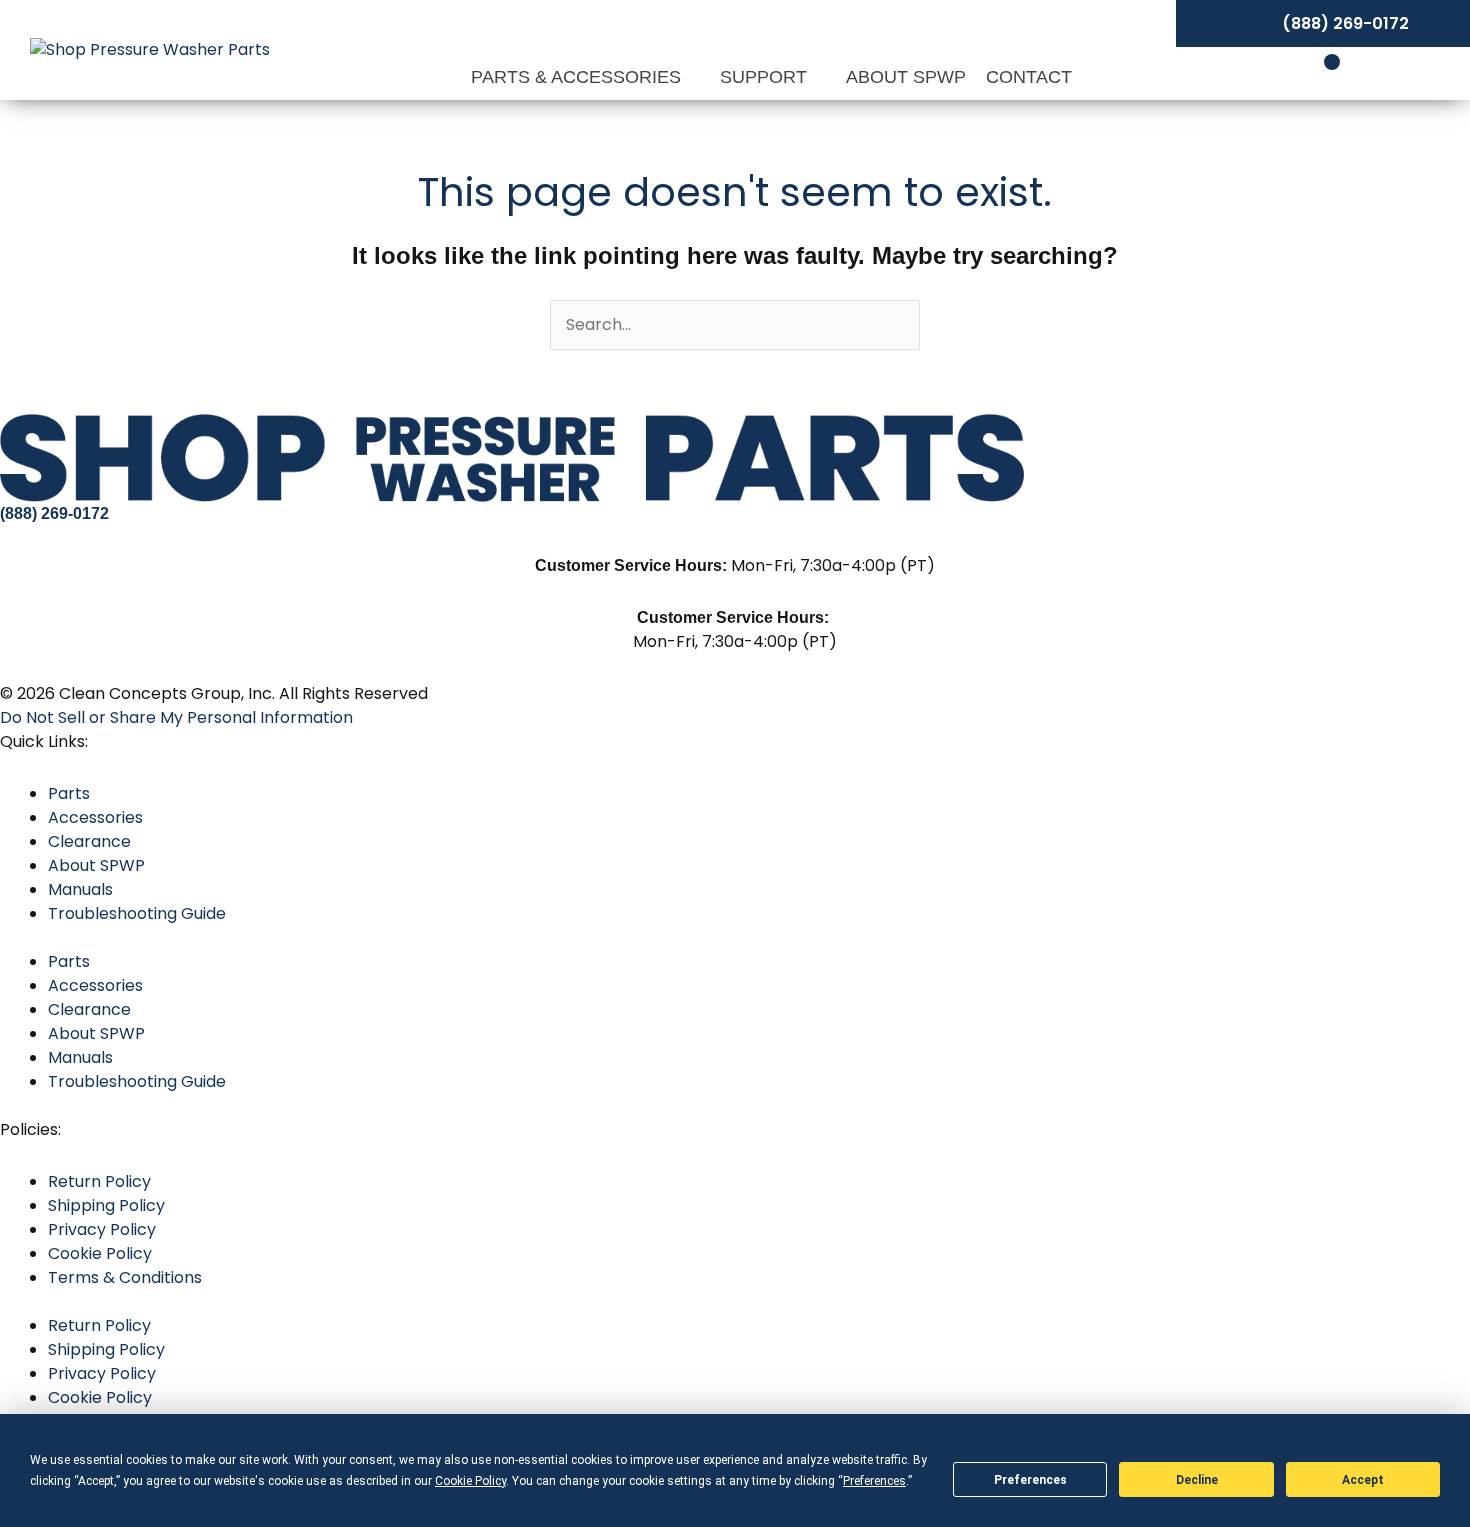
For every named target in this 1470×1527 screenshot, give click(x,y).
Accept (1363, 1480)
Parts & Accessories (578, 77)
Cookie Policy (100, 1253)
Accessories (95, 817)
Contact (1029, 77)
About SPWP (906, 77)
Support (766, 77)
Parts (69, 793)
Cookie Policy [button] (470, 1481)
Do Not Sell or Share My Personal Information (176, 717)
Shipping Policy (106, 1205)
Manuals (80, 889)
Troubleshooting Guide (137, 913)
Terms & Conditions (125, 1277)
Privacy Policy (102, 1229)
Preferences (1030, 1480)
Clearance (89, 841)
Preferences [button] (874, 1481)
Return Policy (99, 1181)
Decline (1197, 1480)
